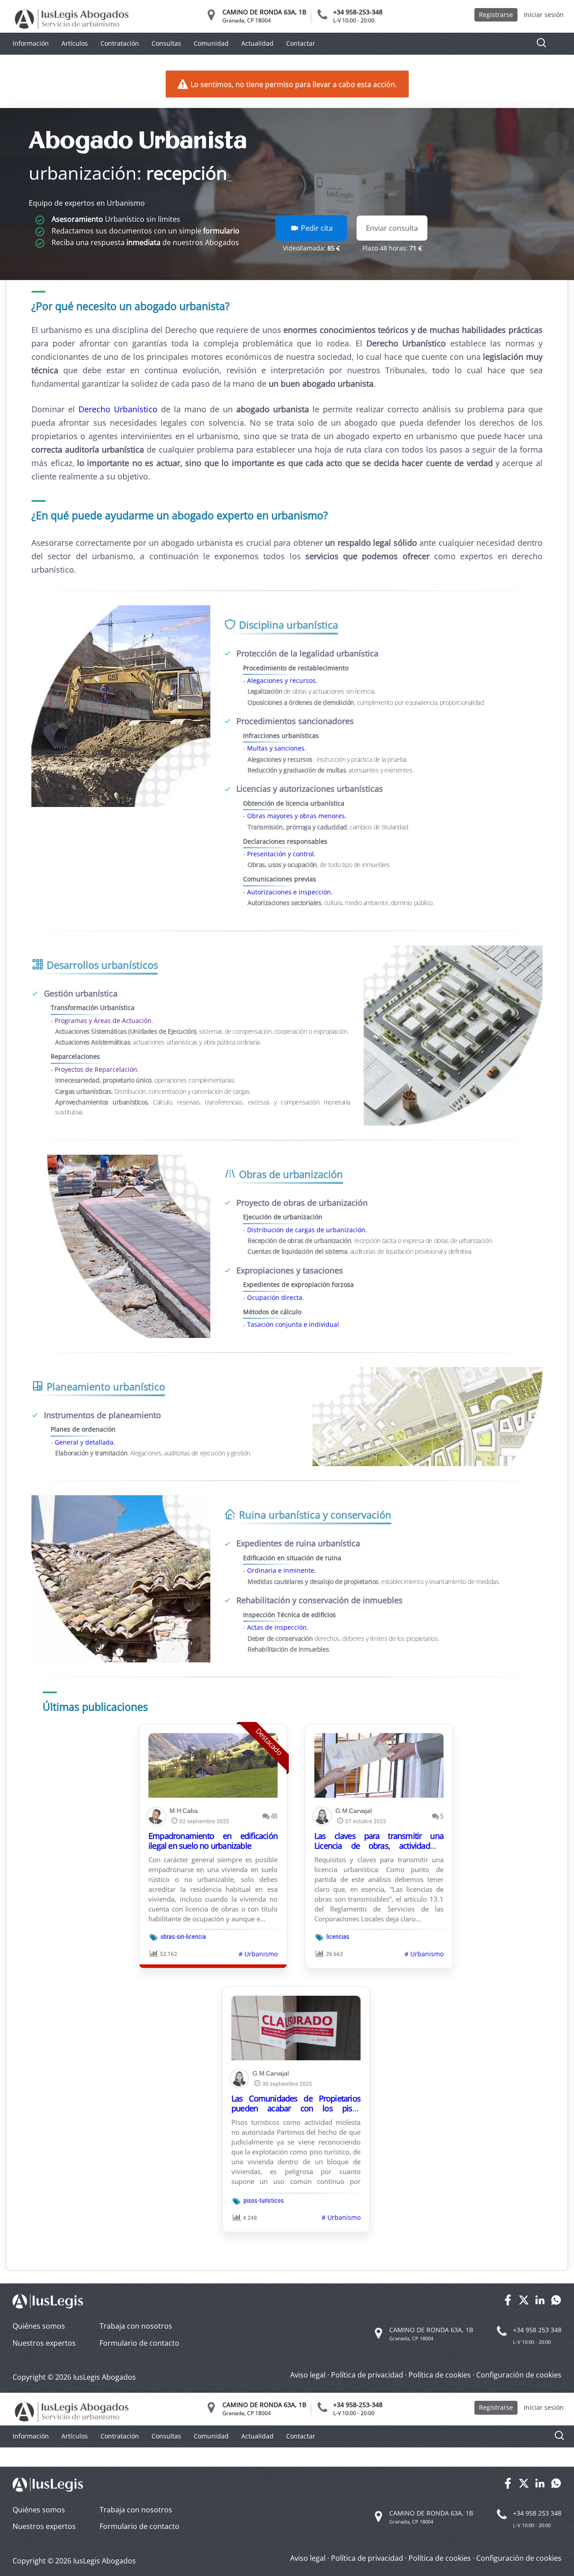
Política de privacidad (367, 2375)
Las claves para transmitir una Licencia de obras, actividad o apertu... (379, 1846)
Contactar (301, 43)
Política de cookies (440, 2375)
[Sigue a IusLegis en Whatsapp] (556, 2303)
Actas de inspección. (278, 1627)
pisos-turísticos (264, 2201)
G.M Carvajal (354, 1811)
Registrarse (496, 15)
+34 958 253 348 (537, 2330)
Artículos (75, 43)
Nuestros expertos (44, 2343)
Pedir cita (316, 228)
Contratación (120, 43)
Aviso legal (308, 2375)
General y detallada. (85, 1442)
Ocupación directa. (276, 1297)
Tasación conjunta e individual (293, 1324)
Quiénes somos (39, 2326)
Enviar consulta (392, 228)
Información (31, 43)
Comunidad (211, 43)
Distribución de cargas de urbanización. (307, 1230)
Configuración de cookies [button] (519, 2375)
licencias (338, 1937)
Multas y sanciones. (277, 748)
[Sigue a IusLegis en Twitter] (524, 2303)
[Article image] (213, 1765)
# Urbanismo (258, 1954)
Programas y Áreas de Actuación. (104, 1020)
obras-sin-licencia (183, 1937)
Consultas (166, 43)
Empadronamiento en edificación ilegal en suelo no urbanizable (213, 1841)
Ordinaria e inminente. (282, 1570)
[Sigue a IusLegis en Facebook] (508, 2303)
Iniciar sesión (544, 15)
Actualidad (257, 43)
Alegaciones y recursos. (282, 680)
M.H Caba (183, 1811)
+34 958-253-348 (358, 12)
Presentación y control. (281, 854)
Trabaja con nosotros (136, 2326)
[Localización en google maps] (211, 17)
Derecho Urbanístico (118, 409)
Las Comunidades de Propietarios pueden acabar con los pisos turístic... (296, 2108)
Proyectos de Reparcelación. (97, 1069)
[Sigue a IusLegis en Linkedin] (540, 2303)
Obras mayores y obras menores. (297, 816)
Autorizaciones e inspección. (290, 892)
